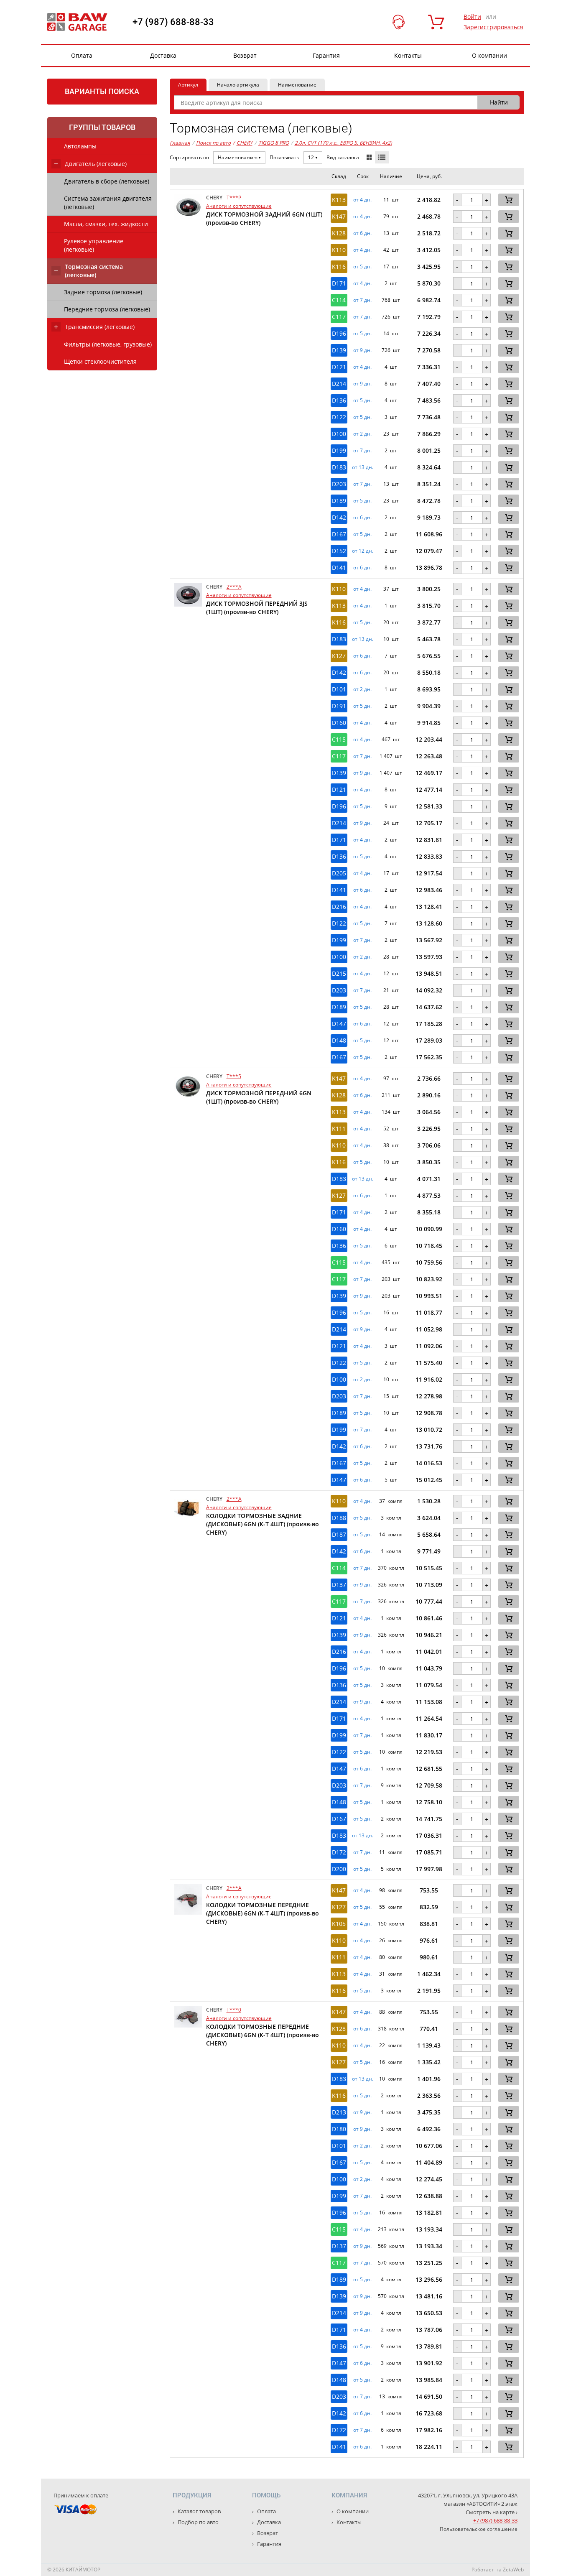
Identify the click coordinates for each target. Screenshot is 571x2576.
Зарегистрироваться (493, 27)
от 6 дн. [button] (362, 233)
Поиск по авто (213, 143)
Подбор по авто (198, 2522)
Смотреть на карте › (492, 2512)
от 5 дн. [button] (362, 267)
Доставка (163, 55)
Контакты (408, 55)
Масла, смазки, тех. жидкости (106, 224)
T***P (234, 198)
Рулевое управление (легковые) (94, 245)
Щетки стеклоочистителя (100, 361)
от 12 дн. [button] (363, 551)
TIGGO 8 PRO (274, 143)
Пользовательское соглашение (479, 2529)
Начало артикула (238, 85)
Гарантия (326, 55)
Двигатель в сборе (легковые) (107, 181)
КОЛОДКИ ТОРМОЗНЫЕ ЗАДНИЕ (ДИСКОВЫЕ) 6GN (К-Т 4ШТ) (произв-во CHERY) (263, 1524)
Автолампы (80, 146)
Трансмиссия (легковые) (100, 327)
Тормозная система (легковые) (94, 271)
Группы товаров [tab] (102, 127)
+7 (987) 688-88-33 (173, 22)
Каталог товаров (199, 2511)
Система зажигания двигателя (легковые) (108, 203)
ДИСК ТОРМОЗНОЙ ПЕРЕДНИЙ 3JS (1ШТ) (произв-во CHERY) (257, 608)
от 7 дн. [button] (362, 300)
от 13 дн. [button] (363, 467)
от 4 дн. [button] (362, 200)
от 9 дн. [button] (362, 350)
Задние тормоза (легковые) (103, 292)
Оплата (82, 55)
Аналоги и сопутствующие (239, 206)
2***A (234, 587)
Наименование (297, 85)
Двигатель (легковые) (96, 164)
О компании (489, 55)
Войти (472, 17)
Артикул (188, 85)
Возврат (245, 55)
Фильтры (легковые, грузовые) (108, 344)
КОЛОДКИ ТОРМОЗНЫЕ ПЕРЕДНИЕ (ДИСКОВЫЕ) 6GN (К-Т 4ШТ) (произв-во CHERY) (263, 1913)
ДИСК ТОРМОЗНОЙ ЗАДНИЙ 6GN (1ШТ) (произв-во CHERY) (264, 218)
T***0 (234, 2010)
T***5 (234, 1076)
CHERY (243, 143)
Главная (180, 143)
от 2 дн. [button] (362, 434)
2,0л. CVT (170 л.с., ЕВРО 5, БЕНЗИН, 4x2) (343, 143)
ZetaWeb (513, 2570)
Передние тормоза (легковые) (107, 309)
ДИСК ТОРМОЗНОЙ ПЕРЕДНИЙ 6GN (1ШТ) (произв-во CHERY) (259, 1097)
